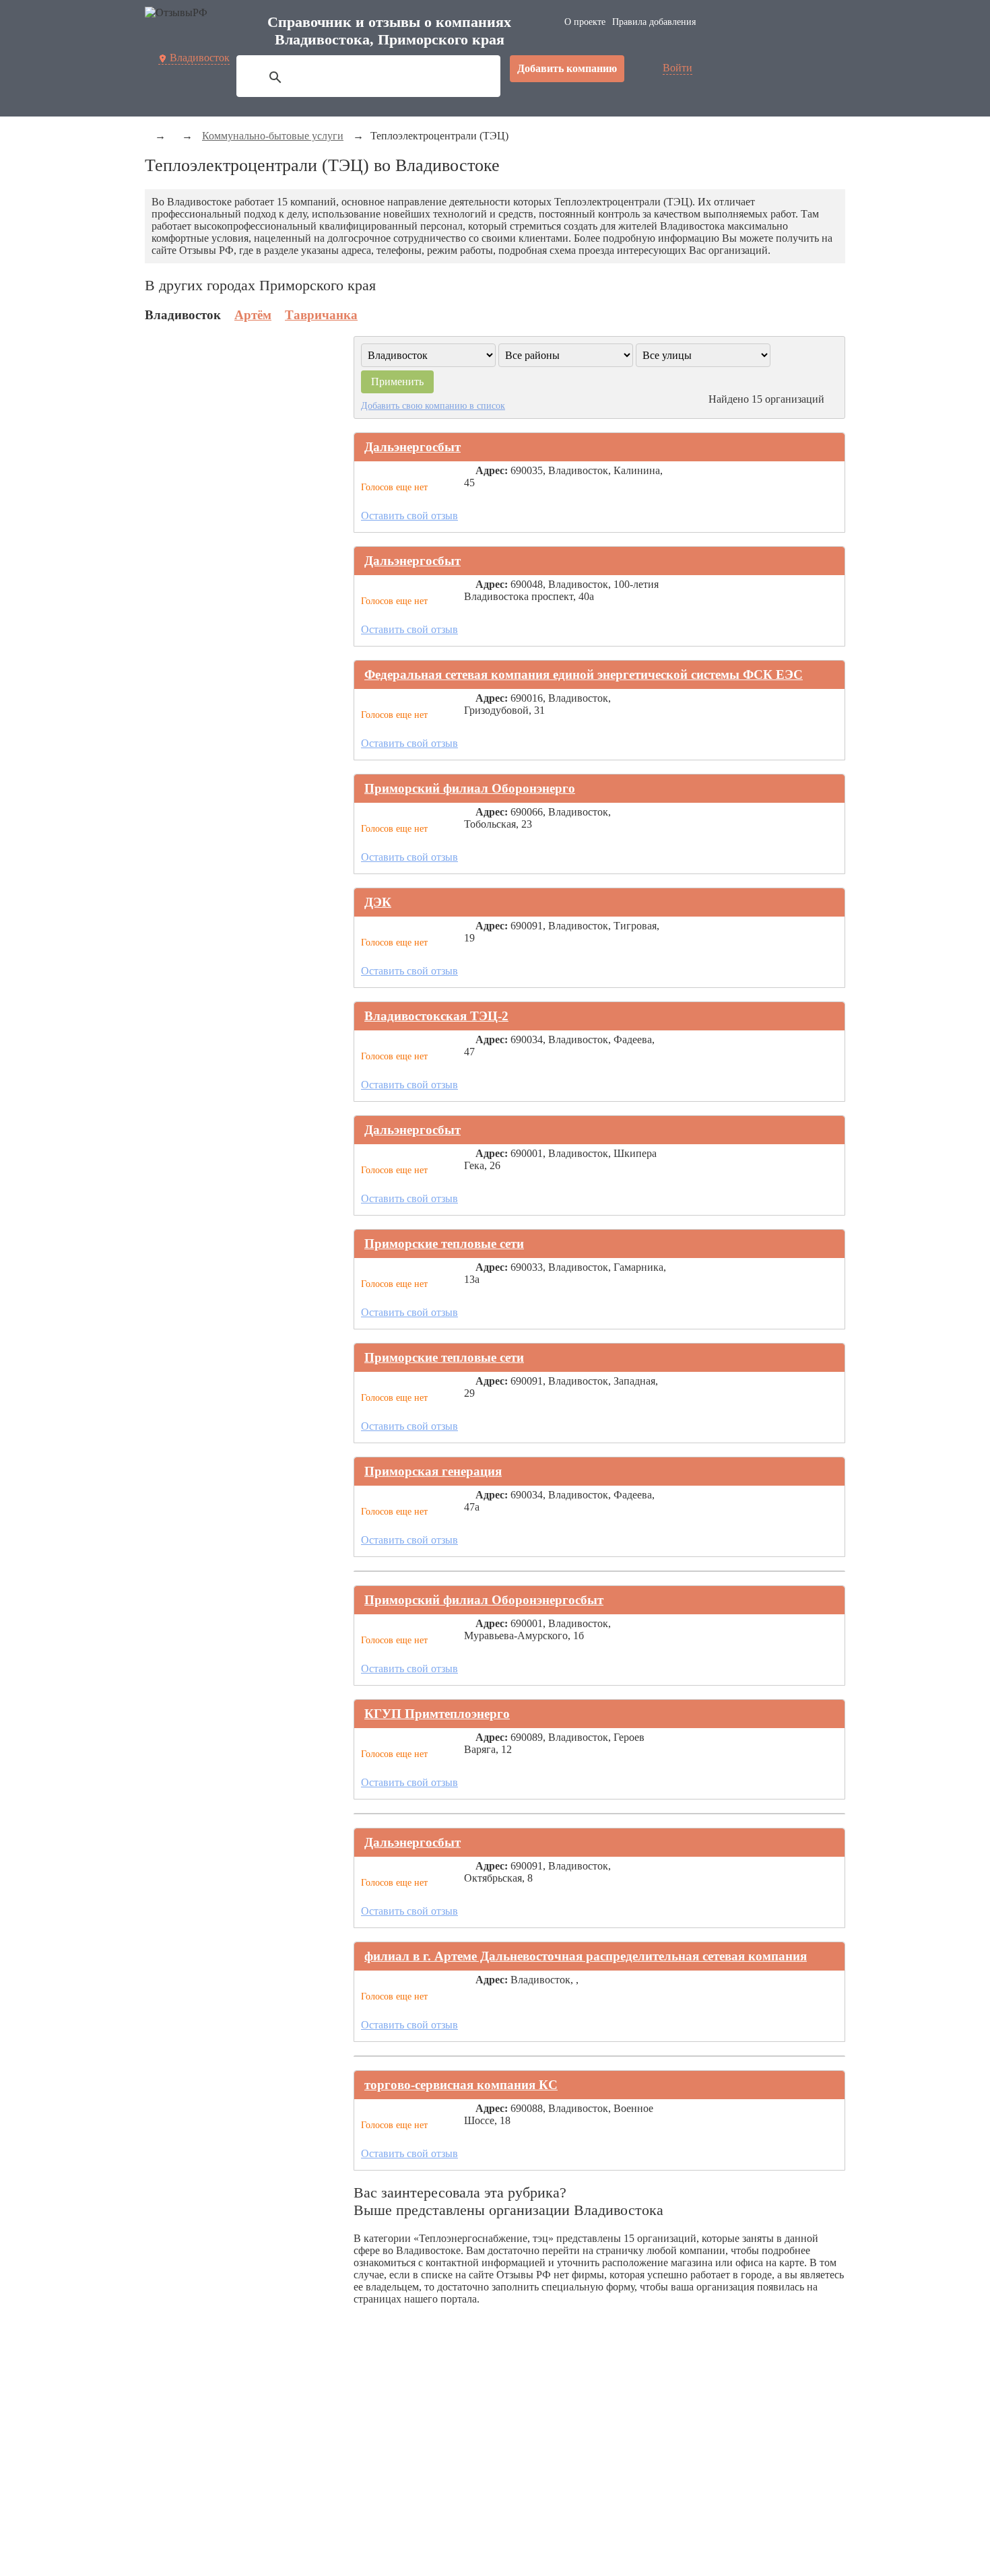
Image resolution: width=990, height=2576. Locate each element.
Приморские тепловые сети (444, 1244)
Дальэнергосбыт (412, 447)
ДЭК (378, 902)
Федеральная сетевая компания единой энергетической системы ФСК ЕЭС (584, 674)
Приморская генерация (433, 1471)
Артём (253, 315)
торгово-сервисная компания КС (461, 2085)
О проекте (585, 22)
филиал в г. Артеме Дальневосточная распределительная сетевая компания (586, 1956)
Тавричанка (321, 315)
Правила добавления (654, 22)
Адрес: (492, 470)
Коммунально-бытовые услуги (273, 136)
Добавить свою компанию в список (433, 405)
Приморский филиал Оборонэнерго (470, 788)
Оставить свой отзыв (409, 516)
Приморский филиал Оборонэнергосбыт (484, 1600)
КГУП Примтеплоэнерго (437, 1714)
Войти (678, 68)
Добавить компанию (567, 68)
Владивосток (200, 58)
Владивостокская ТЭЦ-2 (436, 1016)
